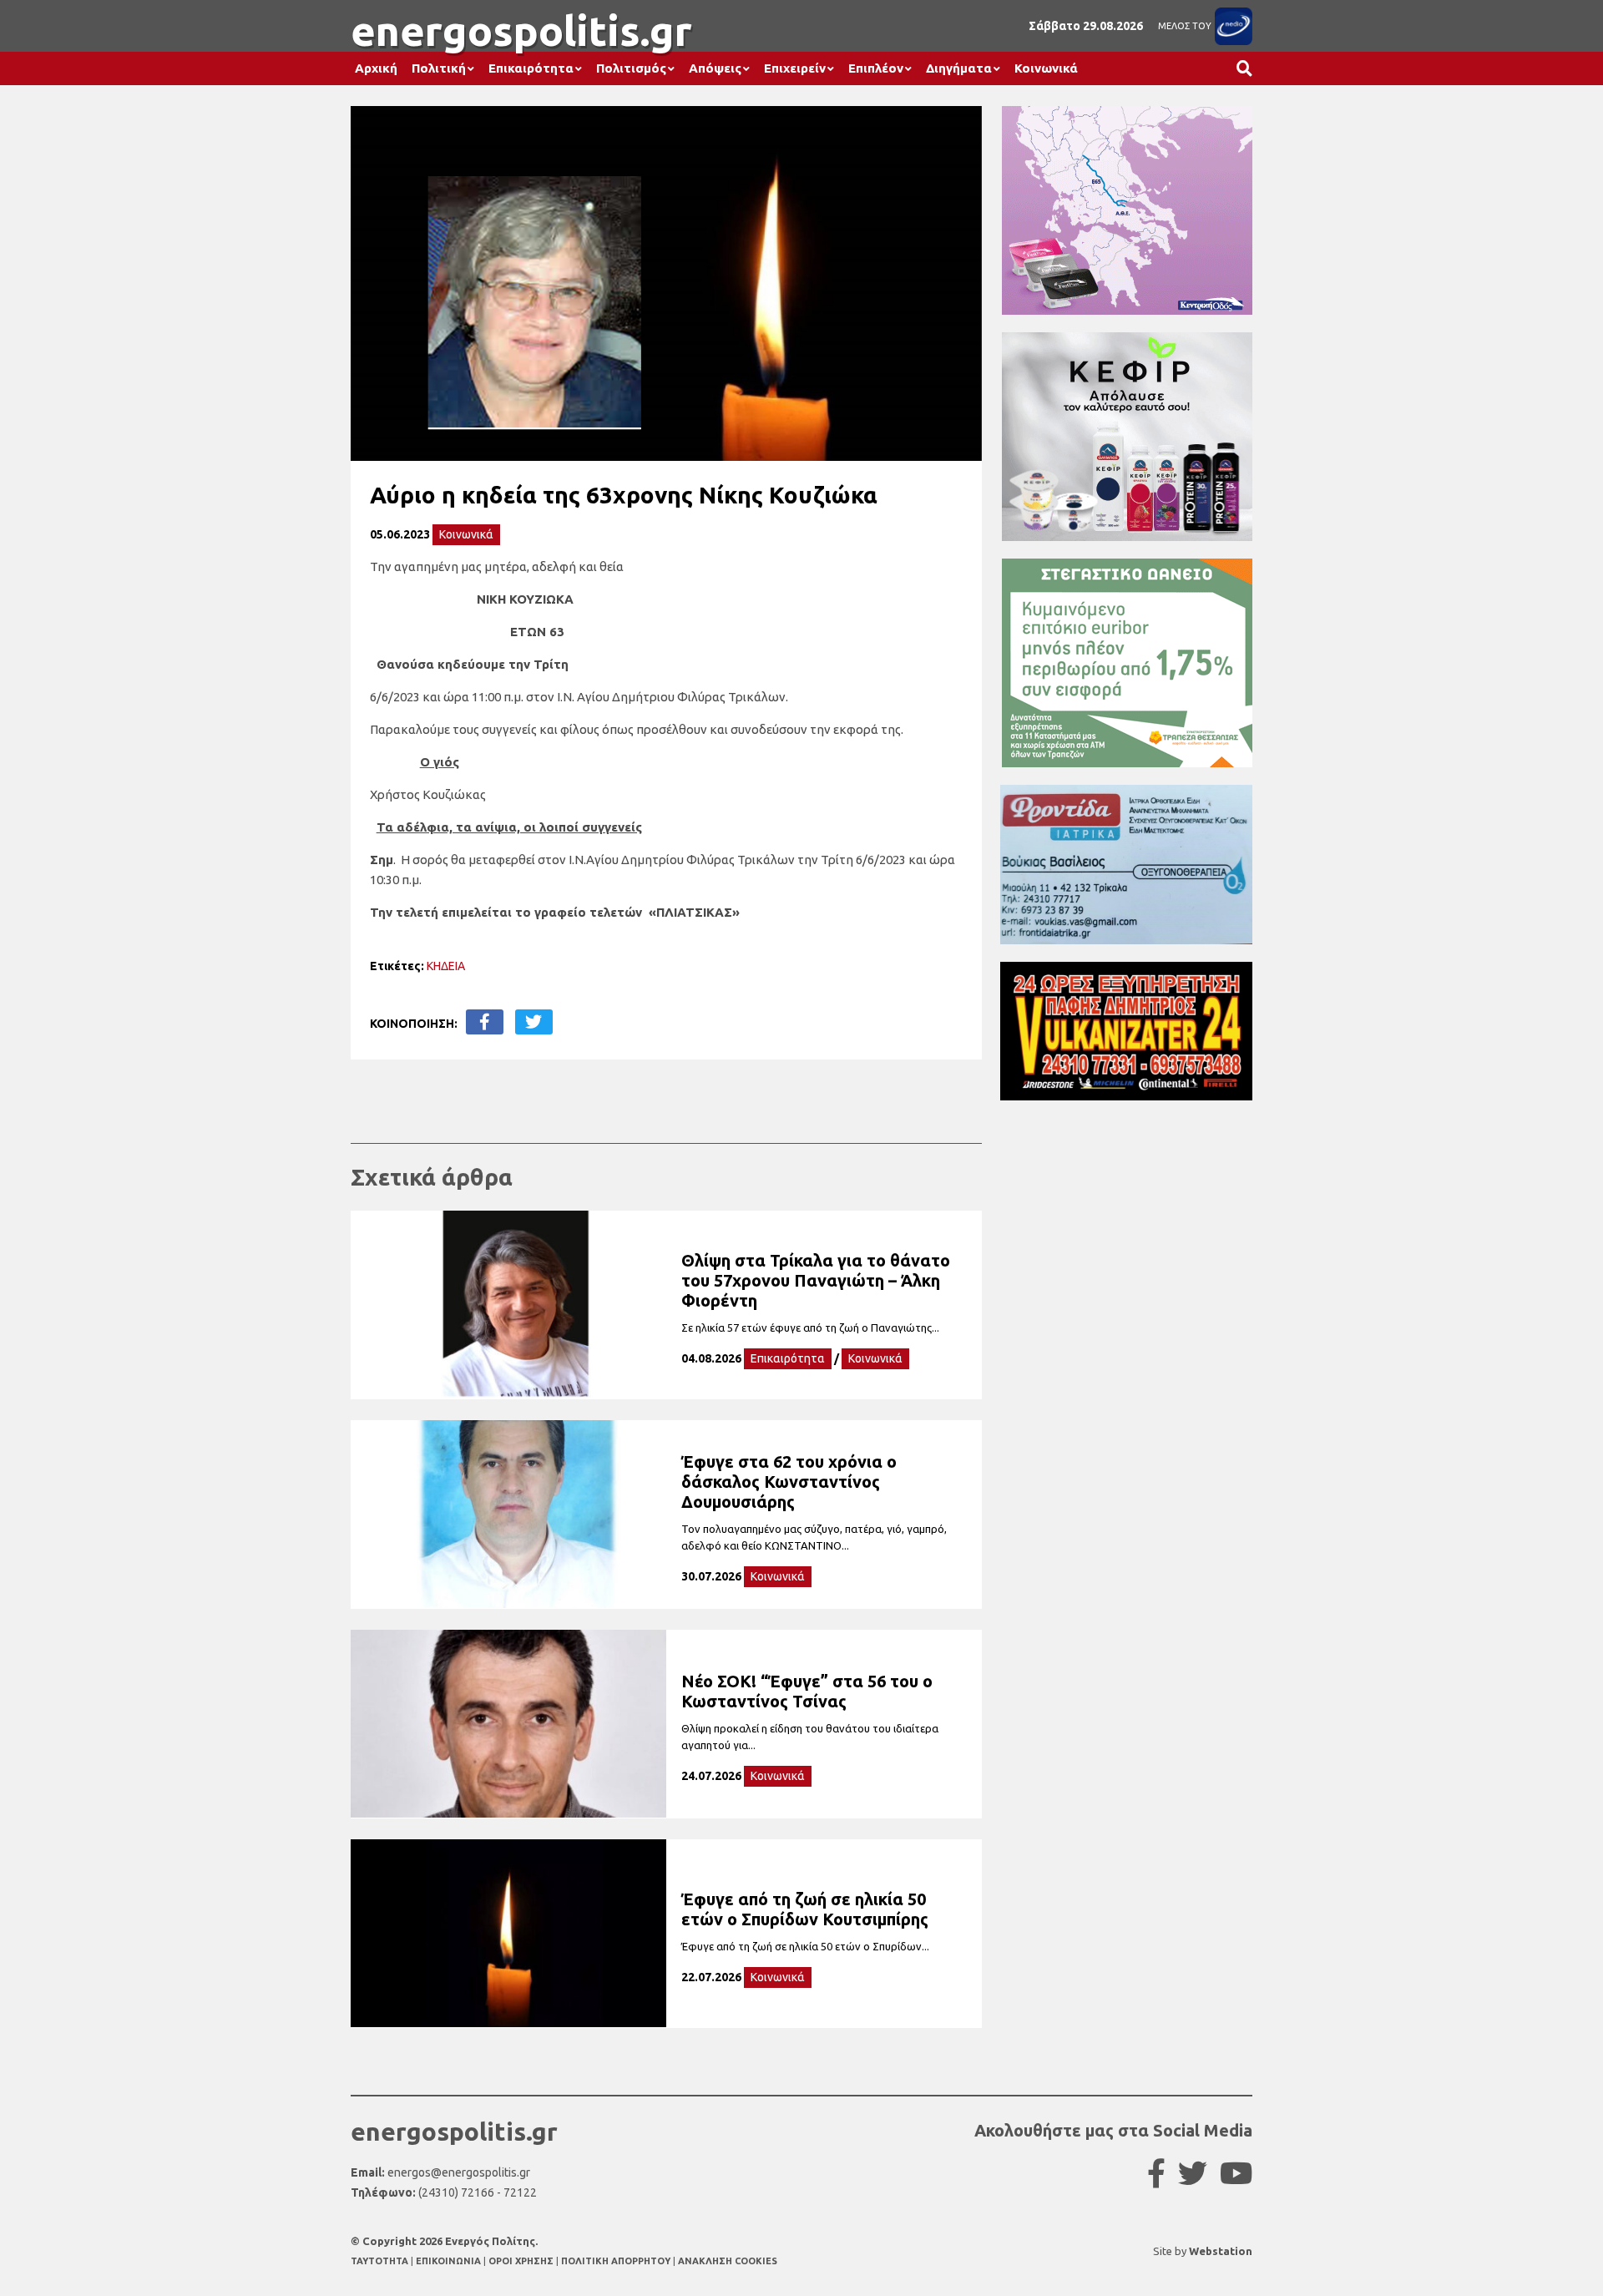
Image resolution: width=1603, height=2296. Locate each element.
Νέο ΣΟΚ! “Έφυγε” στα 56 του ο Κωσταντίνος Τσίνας (807, 1691)
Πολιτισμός (631, 68)
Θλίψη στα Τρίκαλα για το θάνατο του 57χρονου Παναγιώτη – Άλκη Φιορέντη (816, 1280)
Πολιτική (439, 68)
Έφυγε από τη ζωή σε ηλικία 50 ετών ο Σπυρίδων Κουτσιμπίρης (805, 1909)
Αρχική (376, 68)
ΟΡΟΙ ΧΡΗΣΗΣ (522, 2261)
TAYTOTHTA (381, 2261)
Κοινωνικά (1046, 68)
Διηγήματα (959, 68)
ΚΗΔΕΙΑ (446, 966)
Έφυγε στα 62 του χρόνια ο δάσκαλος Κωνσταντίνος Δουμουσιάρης (789, 1482)
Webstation (1221, 2251)
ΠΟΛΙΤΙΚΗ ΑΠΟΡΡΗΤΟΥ (616, 2261)
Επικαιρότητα (531, 68)
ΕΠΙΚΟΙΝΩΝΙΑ (450, 2261)
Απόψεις (715, 68)
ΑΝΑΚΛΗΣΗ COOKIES (728, 2261)
